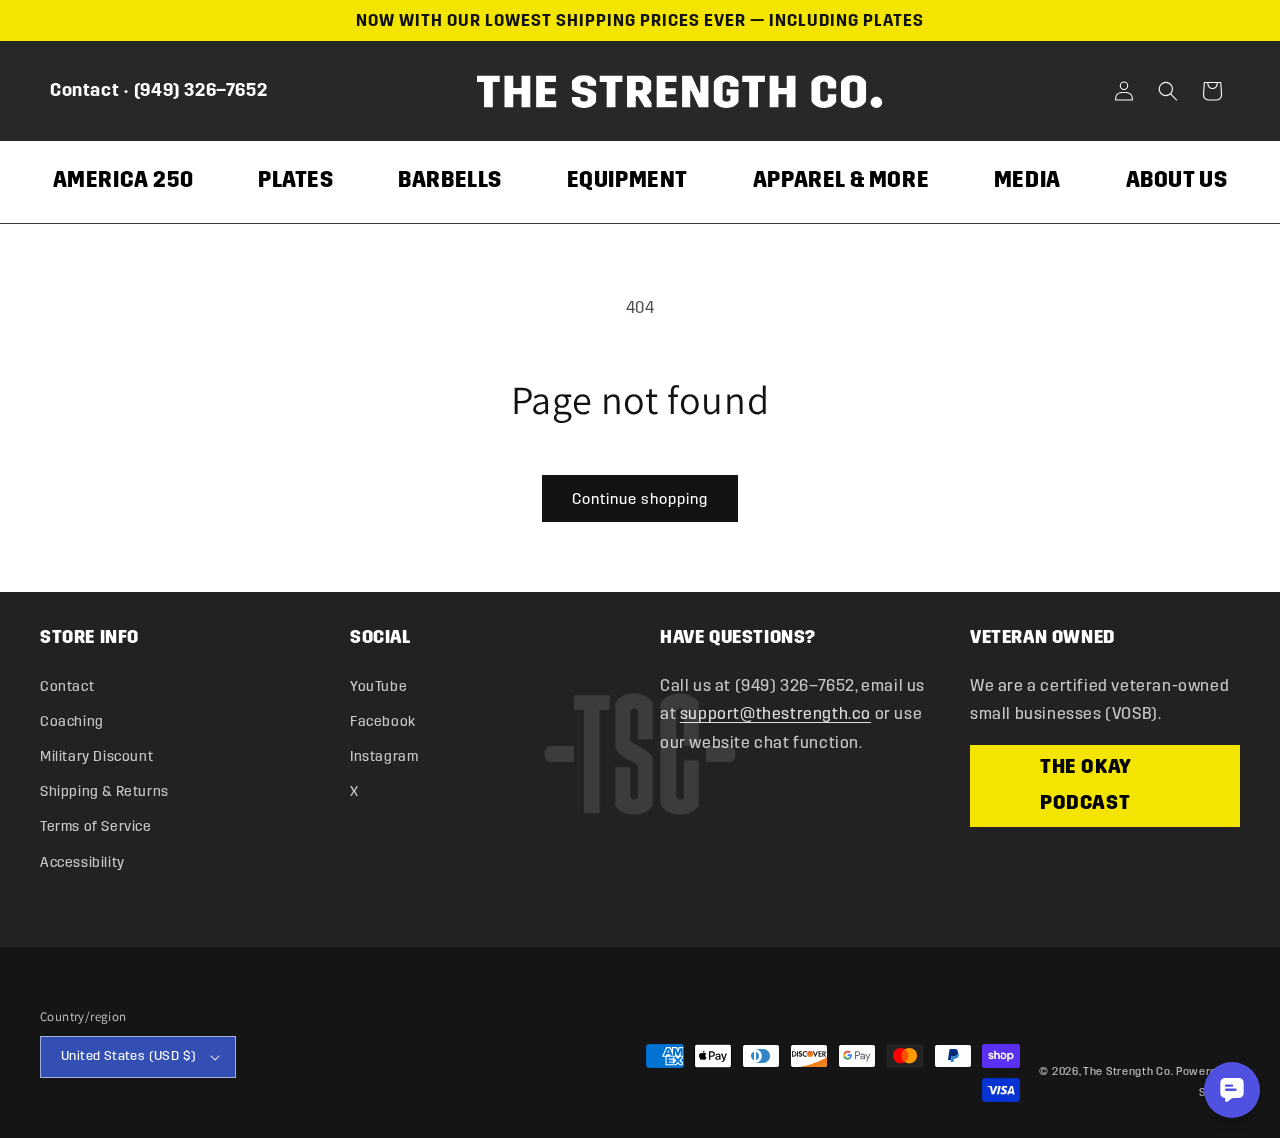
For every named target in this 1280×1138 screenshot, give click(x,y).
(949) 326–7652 (200, 90)
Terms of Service (96, 826)
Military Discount (96, 756)
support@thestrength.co (775, 713)
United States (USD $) (128, 1056)
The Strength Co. (1128, 1071)
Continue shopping (640, 499)
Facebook (383, 721)
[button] (1168, 91)
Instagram (384, 756)
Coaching (72, 721)
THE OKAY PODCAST (1086, 786)
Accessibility (82, 862)
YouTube (378, 686)
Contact (84, 90)
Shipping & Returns (104, 791)
